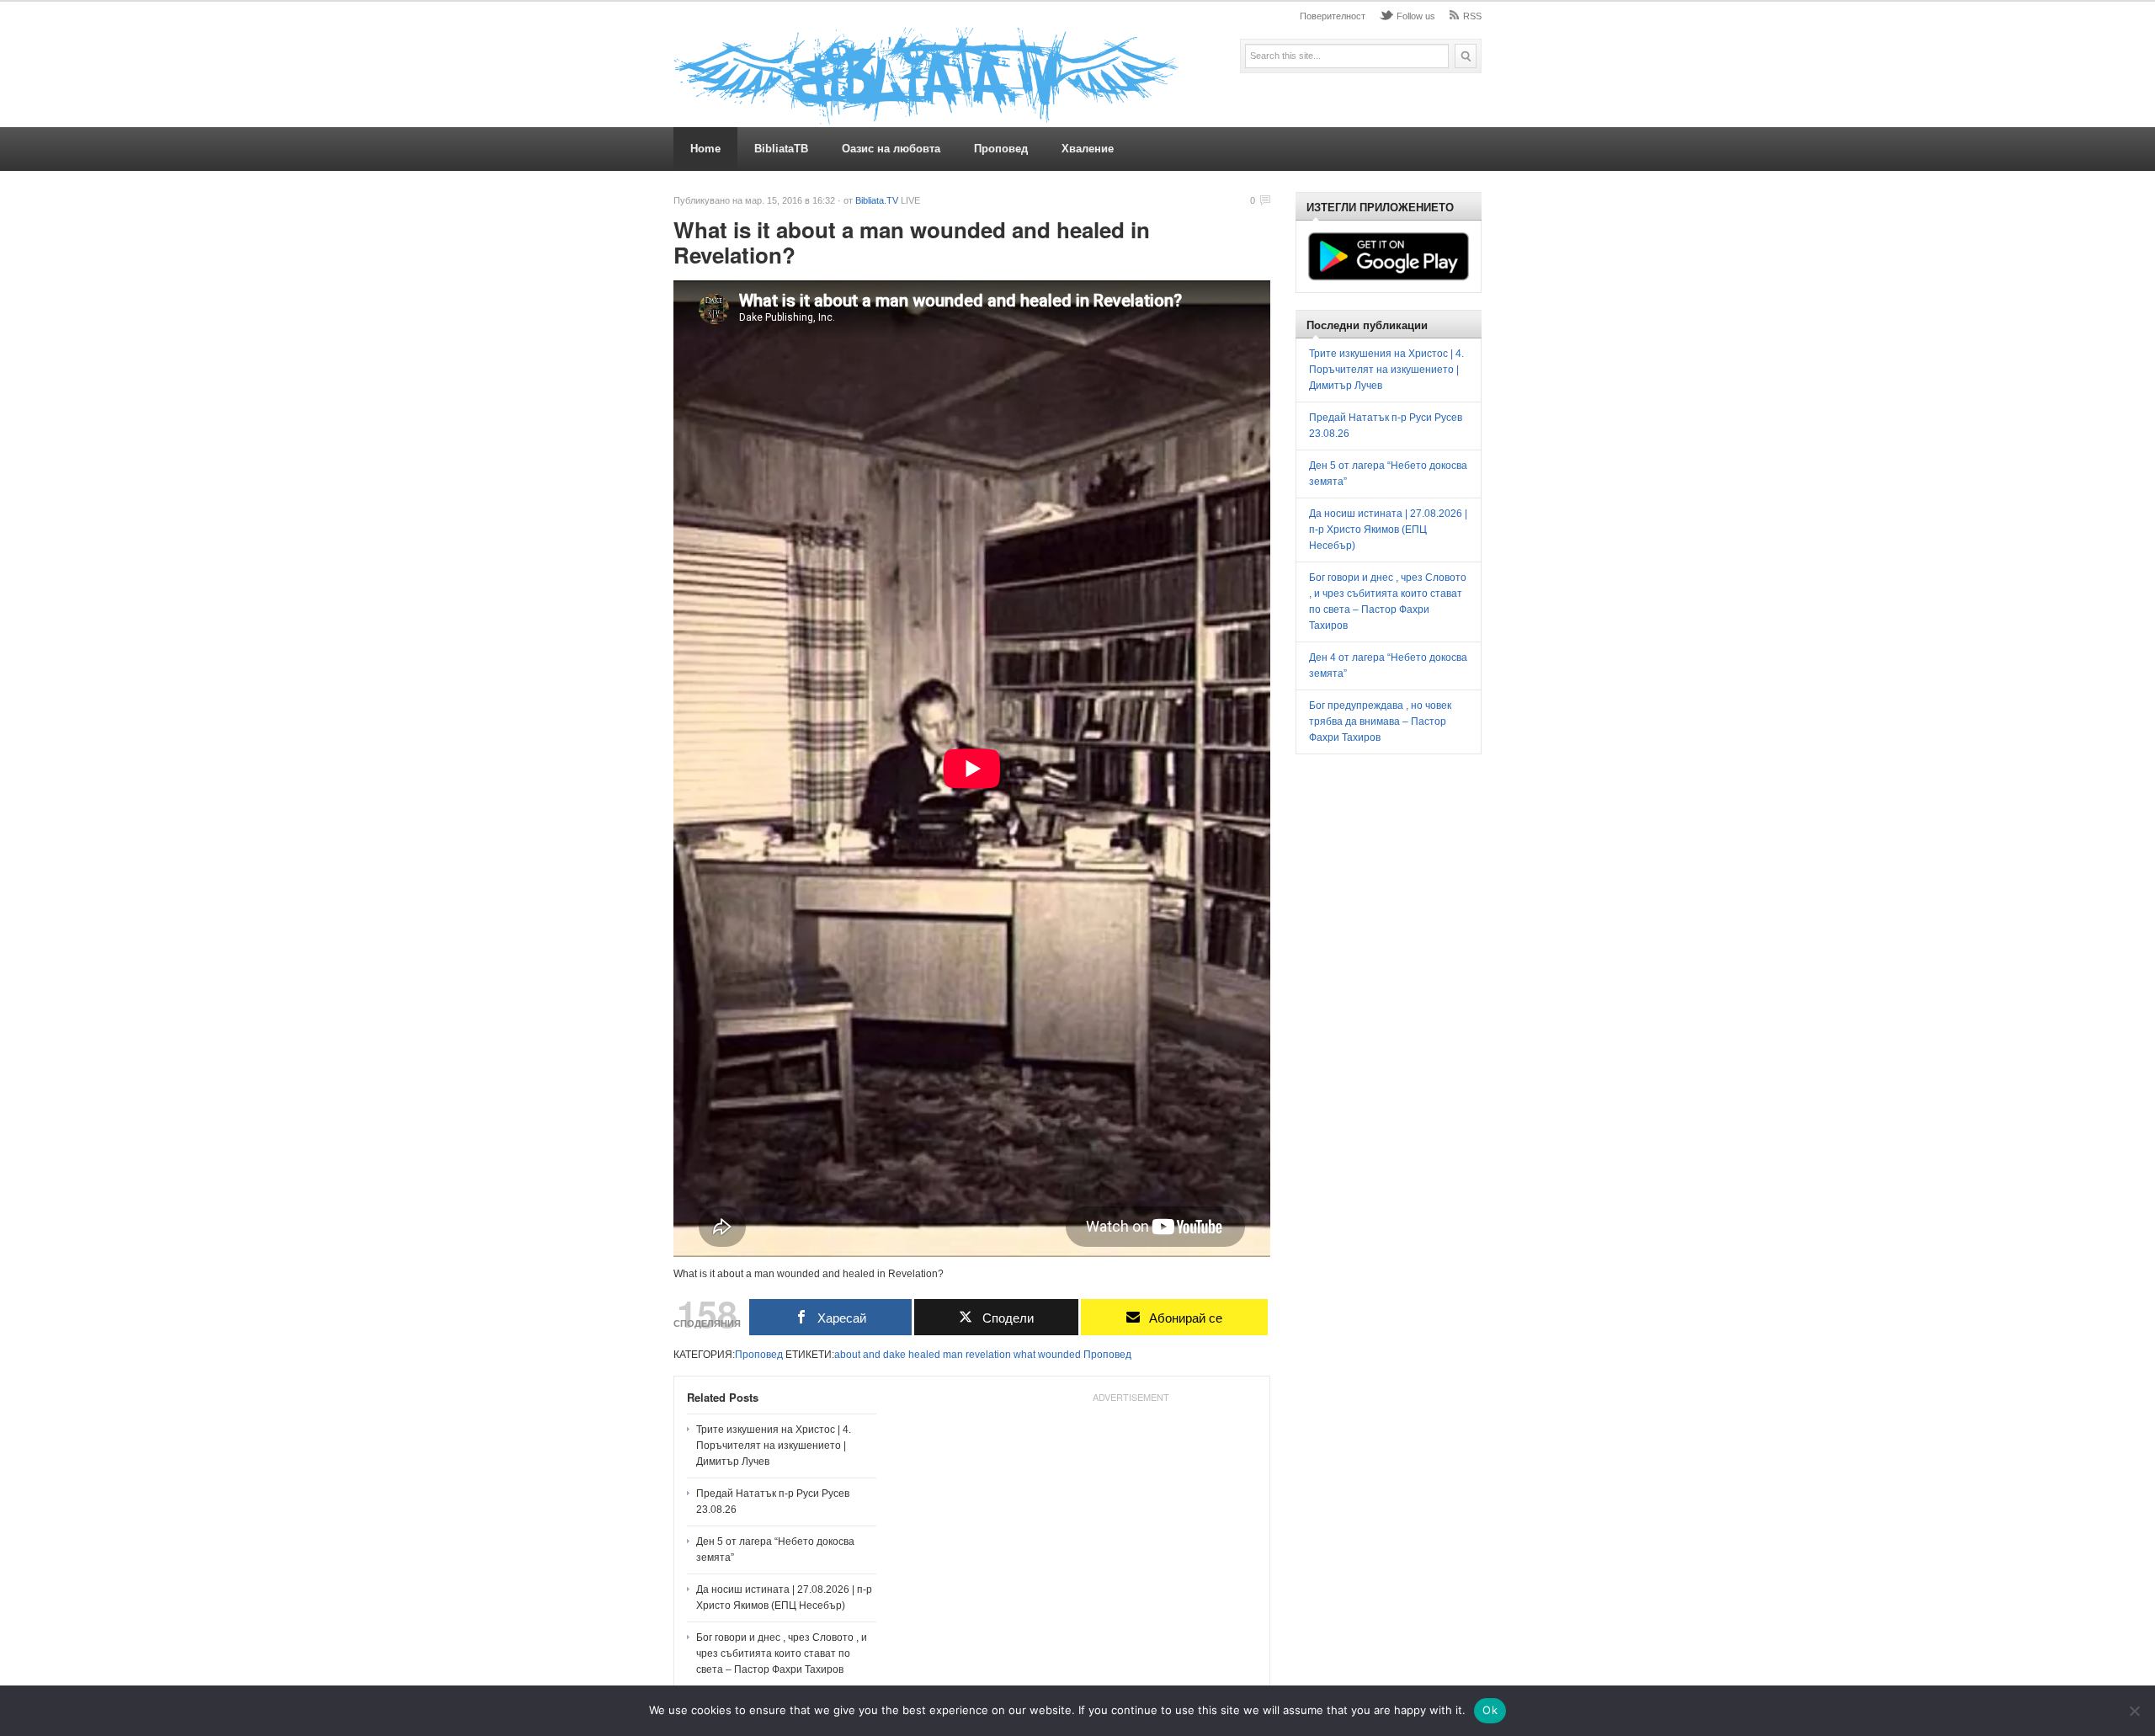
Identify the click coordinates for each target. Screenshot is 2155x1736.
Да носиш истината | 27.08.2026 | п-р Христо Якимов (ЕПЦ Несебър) (784, 1598)
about (847, 1355)
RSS (1472, 16)
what (1024, 1355)
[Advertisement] (1131, 1515)
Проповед (1001, 149)
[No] (2134, 1711)
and (872, 1355)
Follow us (1416, 16)
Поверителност (1333, 16)
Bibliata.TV (877, 200)
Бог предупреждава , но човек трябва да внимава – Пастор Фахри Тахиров (1380, 722)
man (953, 1355)
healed (924, 1355)
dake (894, 1355)
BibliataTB (781, 149)
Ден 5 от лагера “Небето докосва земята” (775, 1550)
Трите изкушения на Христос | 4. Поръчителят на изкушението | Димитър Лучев (774, 1446)
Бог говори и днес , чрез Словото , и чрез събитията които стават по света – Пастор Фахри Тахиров (782, 1653)
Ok (1490, 1710)
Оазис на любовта (891, 149)
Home (705, 149)
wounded (1059, 1355)
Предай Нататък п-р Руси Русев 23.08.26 (773, 1502)
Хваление (1088, 149)
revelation (988, 1355)
